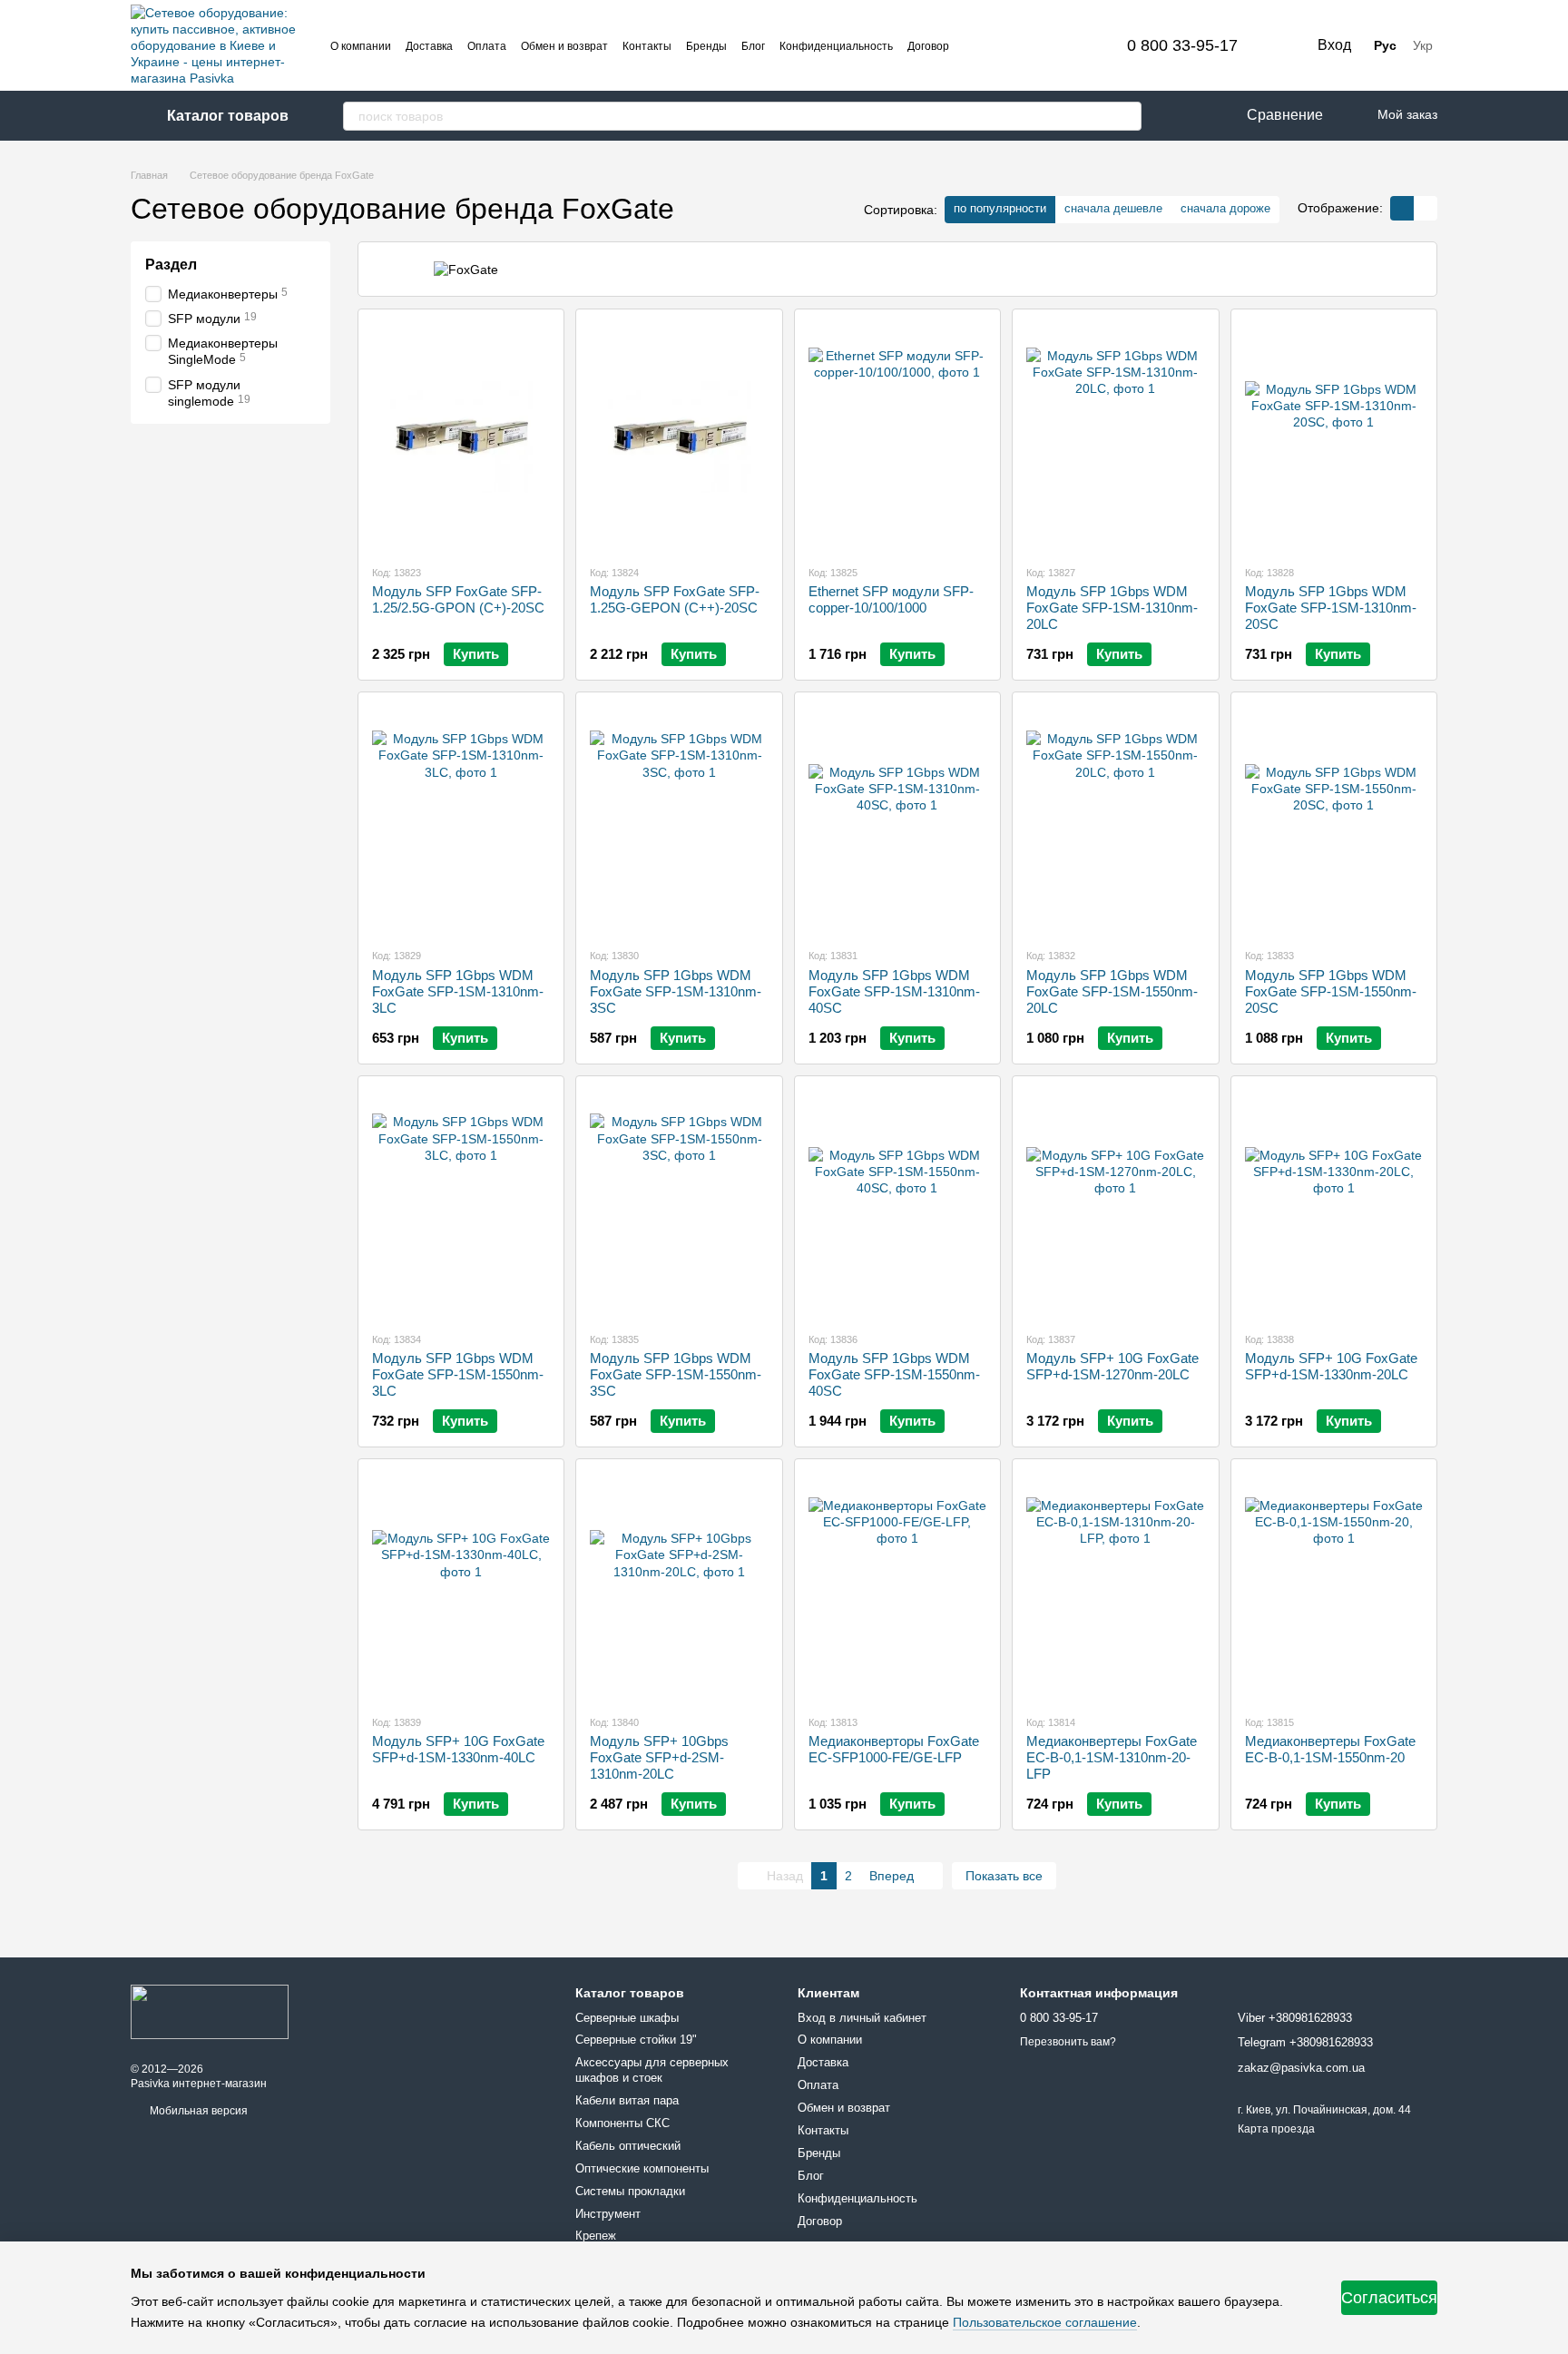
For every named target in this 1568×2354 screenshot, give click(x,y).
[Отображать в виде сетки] (1402, 208)
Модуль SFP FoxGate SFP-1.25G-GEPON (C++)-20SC (675, 599)
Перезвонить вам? (1068, 2042)
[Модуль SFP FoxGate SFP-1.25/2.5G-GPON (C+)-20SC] (461, 436)
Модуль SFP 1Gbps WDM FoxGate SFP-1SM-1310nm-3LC (458, 991)
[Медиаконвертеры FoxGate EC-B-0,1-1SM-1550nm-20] (1334, 1586)
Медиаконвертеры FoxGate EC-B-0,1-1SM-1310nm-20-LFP (1112, 1757)
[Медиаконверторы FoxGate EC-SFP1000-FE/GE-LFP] (897, 1586)
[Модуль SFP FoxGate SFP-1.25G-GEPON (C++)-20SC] (679, 436)
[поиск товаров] (1127, 116)
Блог (753, 46)
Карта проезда (1276, 2129)
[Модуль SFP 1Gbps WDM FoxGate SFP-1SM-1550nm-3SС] (679, 1203)
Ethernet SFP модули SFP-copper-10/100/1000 (891, 599)
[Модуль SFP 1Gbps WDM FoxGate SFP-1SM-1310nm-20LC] (1115, 436)
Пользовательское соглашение (1045, 2322)
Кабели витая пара (627, 2100)
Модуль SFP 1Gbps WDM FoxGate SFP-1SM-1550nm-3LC (458, 1374)
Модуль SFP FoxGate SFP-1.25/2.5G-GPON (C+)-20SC (458, 599)
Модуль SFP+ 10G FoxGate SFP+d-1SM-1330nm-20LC (1331, 1366)
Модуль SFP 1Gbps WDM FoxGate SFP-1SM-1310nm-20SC (1331, 608)
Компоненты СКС (622, 2123)
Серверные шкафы (627, 2018)
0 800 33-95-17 (1182, 45)
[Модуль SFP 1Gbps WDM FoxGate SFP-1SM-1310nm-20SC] (1334, 436)
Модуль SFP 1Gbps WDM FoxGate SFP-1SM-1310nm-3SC (676, 991)
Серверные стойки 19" (636, 2040)
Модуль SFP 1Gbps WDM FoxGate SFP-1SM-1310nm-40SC (894, 991)
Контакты (647, 46)
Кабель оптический (628, 2146)
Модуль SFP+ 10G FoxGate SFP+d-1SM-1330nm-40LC (458, 1749)
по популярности (1000, 208)
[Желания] (1178, 116)
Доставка (429, 46)
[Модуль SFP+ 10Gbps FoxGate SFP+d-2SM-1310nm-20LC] (679, 1586)
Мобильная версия (197, 2111)
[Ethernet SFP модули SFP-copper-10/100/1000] (897, 436)
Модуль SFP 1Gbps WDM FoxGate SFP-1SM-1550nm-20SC (1331, 991)
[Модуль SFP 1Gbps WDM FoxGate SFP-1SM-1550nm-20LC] (1115, 819)
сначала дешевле (1113, 208)
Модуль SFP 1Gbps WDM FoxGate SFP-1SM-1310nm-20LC (1112, 608)
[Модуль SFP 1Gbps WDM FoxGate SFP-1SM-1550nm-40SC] (897, 1203)
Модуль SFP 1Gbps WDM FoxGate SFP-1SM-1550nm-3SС (676, 1374)
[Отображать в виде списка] (1426, 208)
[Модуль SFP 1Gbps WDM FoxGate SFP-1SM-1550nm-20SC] (1334, 819)
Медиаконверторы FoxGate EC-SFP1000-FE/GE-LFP (894, 1749)
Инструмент (608, 2214)
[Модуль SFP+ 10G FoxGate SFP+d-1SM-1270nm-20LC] (1115, 1203)
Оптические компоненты (642, 2168)
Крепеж (596, 2236)
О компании (361, 46)
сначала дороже (1225, 208)
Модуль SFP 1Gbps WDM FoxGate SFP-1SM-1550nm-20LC (1112, 991)
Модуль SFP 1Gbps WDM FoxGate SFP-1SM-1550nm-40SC (894, 1374)
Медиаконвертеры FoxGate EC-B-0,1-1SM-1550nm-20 (1330, 1749)
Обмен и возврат (564, 46)
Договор (928, 46)
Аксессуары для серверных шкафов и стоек (652, 2070)
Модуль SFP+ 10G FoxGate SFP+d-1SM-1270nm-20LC (1112, 1366)
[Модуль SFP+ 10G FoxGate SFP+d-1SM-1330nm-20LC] (1334, 1203)
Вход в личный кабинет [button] (862, 2018)
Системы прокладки (630, 2191)
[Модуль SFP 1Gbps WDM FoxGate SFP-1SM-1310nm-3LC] (461, 819)
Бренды (706, 46)
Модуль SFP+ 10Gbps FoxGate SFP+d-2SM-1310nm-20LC (659, 1757)
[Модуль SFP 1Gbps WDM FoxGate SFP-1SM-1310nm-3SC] (679, 819)
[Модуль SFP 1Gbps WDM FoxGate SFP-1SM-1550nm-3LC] (461, 1203)
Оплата (487, 46)
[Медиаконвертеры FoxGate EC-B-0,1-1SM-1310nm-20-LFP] (1115, 1586)
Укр (1423, 45)
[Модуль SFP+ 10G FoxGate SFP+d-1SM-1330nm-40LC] (461, 1586)
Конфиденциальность (836, 46)
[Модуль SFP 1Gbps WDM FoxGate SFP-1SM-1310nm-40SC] (897, 819)
